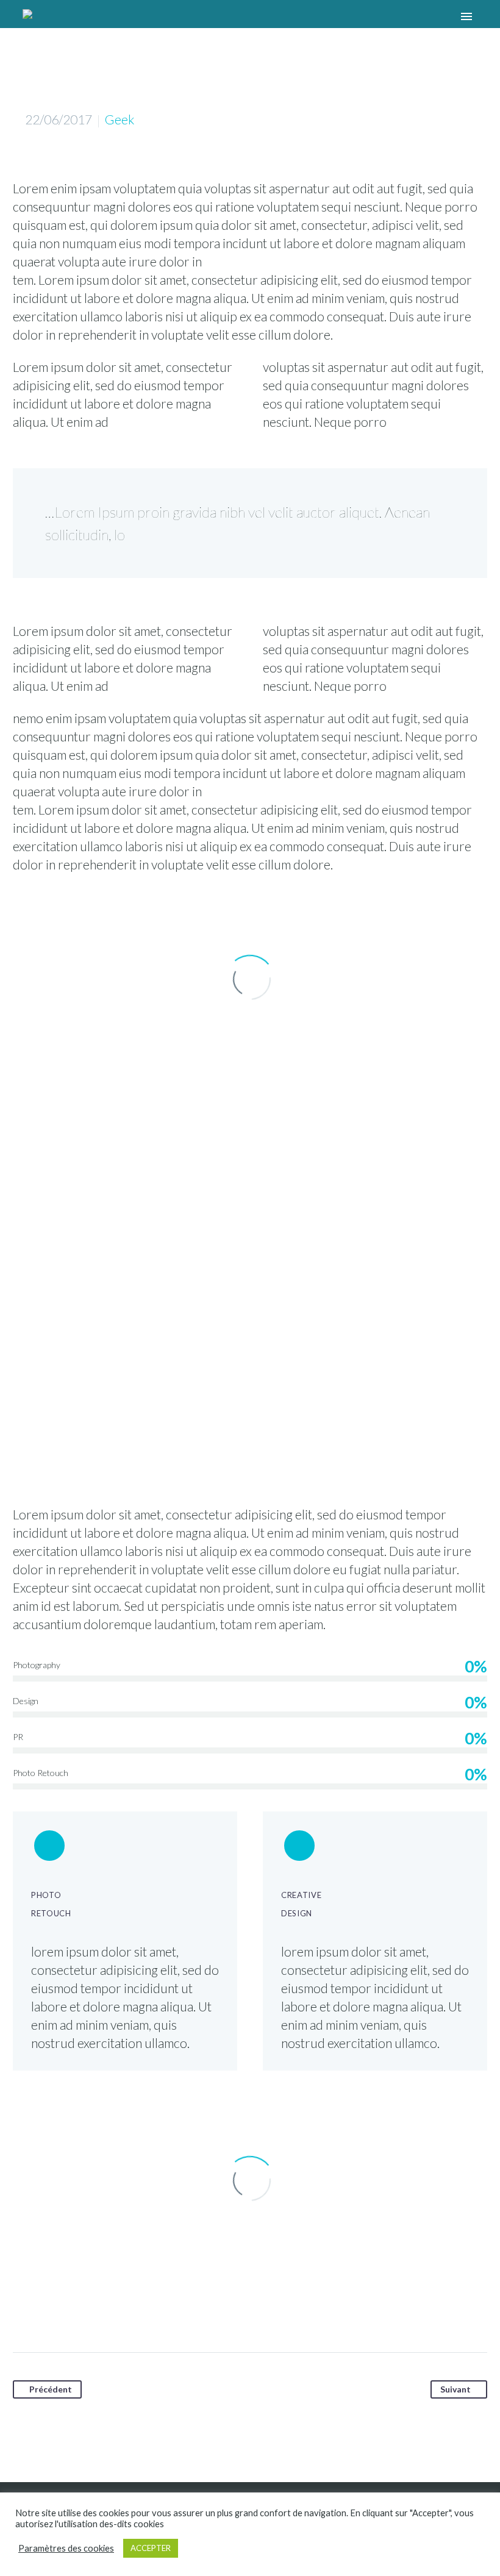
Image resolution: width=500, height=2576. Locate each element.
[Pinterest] (70, 2311)
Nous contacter (313, 30)
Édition (137, 30)
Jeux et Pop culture (216, 30)
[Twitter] (46, 2311)
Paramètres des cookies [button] (66, 2548)
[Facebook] (23, 2311)
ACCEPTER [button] (151, 2548)
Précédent (51, 2389)
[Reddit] (139, 2311)
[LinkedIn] (116, 2311)
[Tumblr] (93, 2311)
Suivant (455, 2389)
